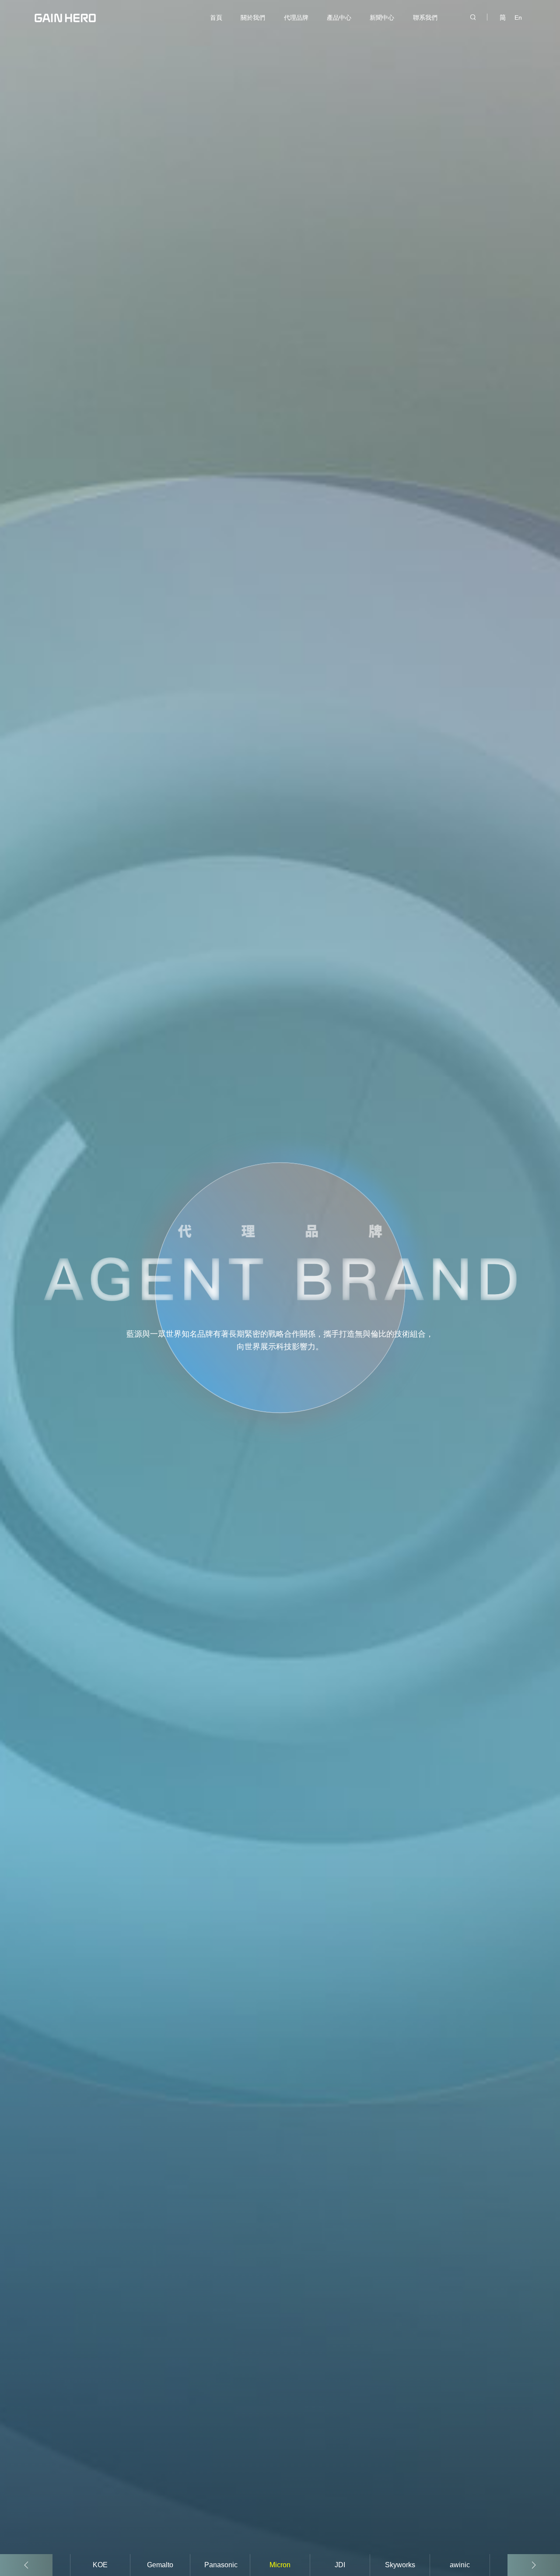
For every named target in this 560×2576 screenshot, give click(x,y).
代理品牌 (296, 18)
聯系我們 (425, 18)
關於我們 (253, 18)
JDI (340, 2565)
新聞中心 (382, 18)
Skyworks (400, 2565)
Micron (280, 2565)
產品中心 (339, 18)
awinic (460, 2565)
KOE (100, 2565)
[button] (534, 2565)
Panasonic (221, 2565)
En (518, 18)
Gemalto (160, 2565)
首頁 (216, 18)
